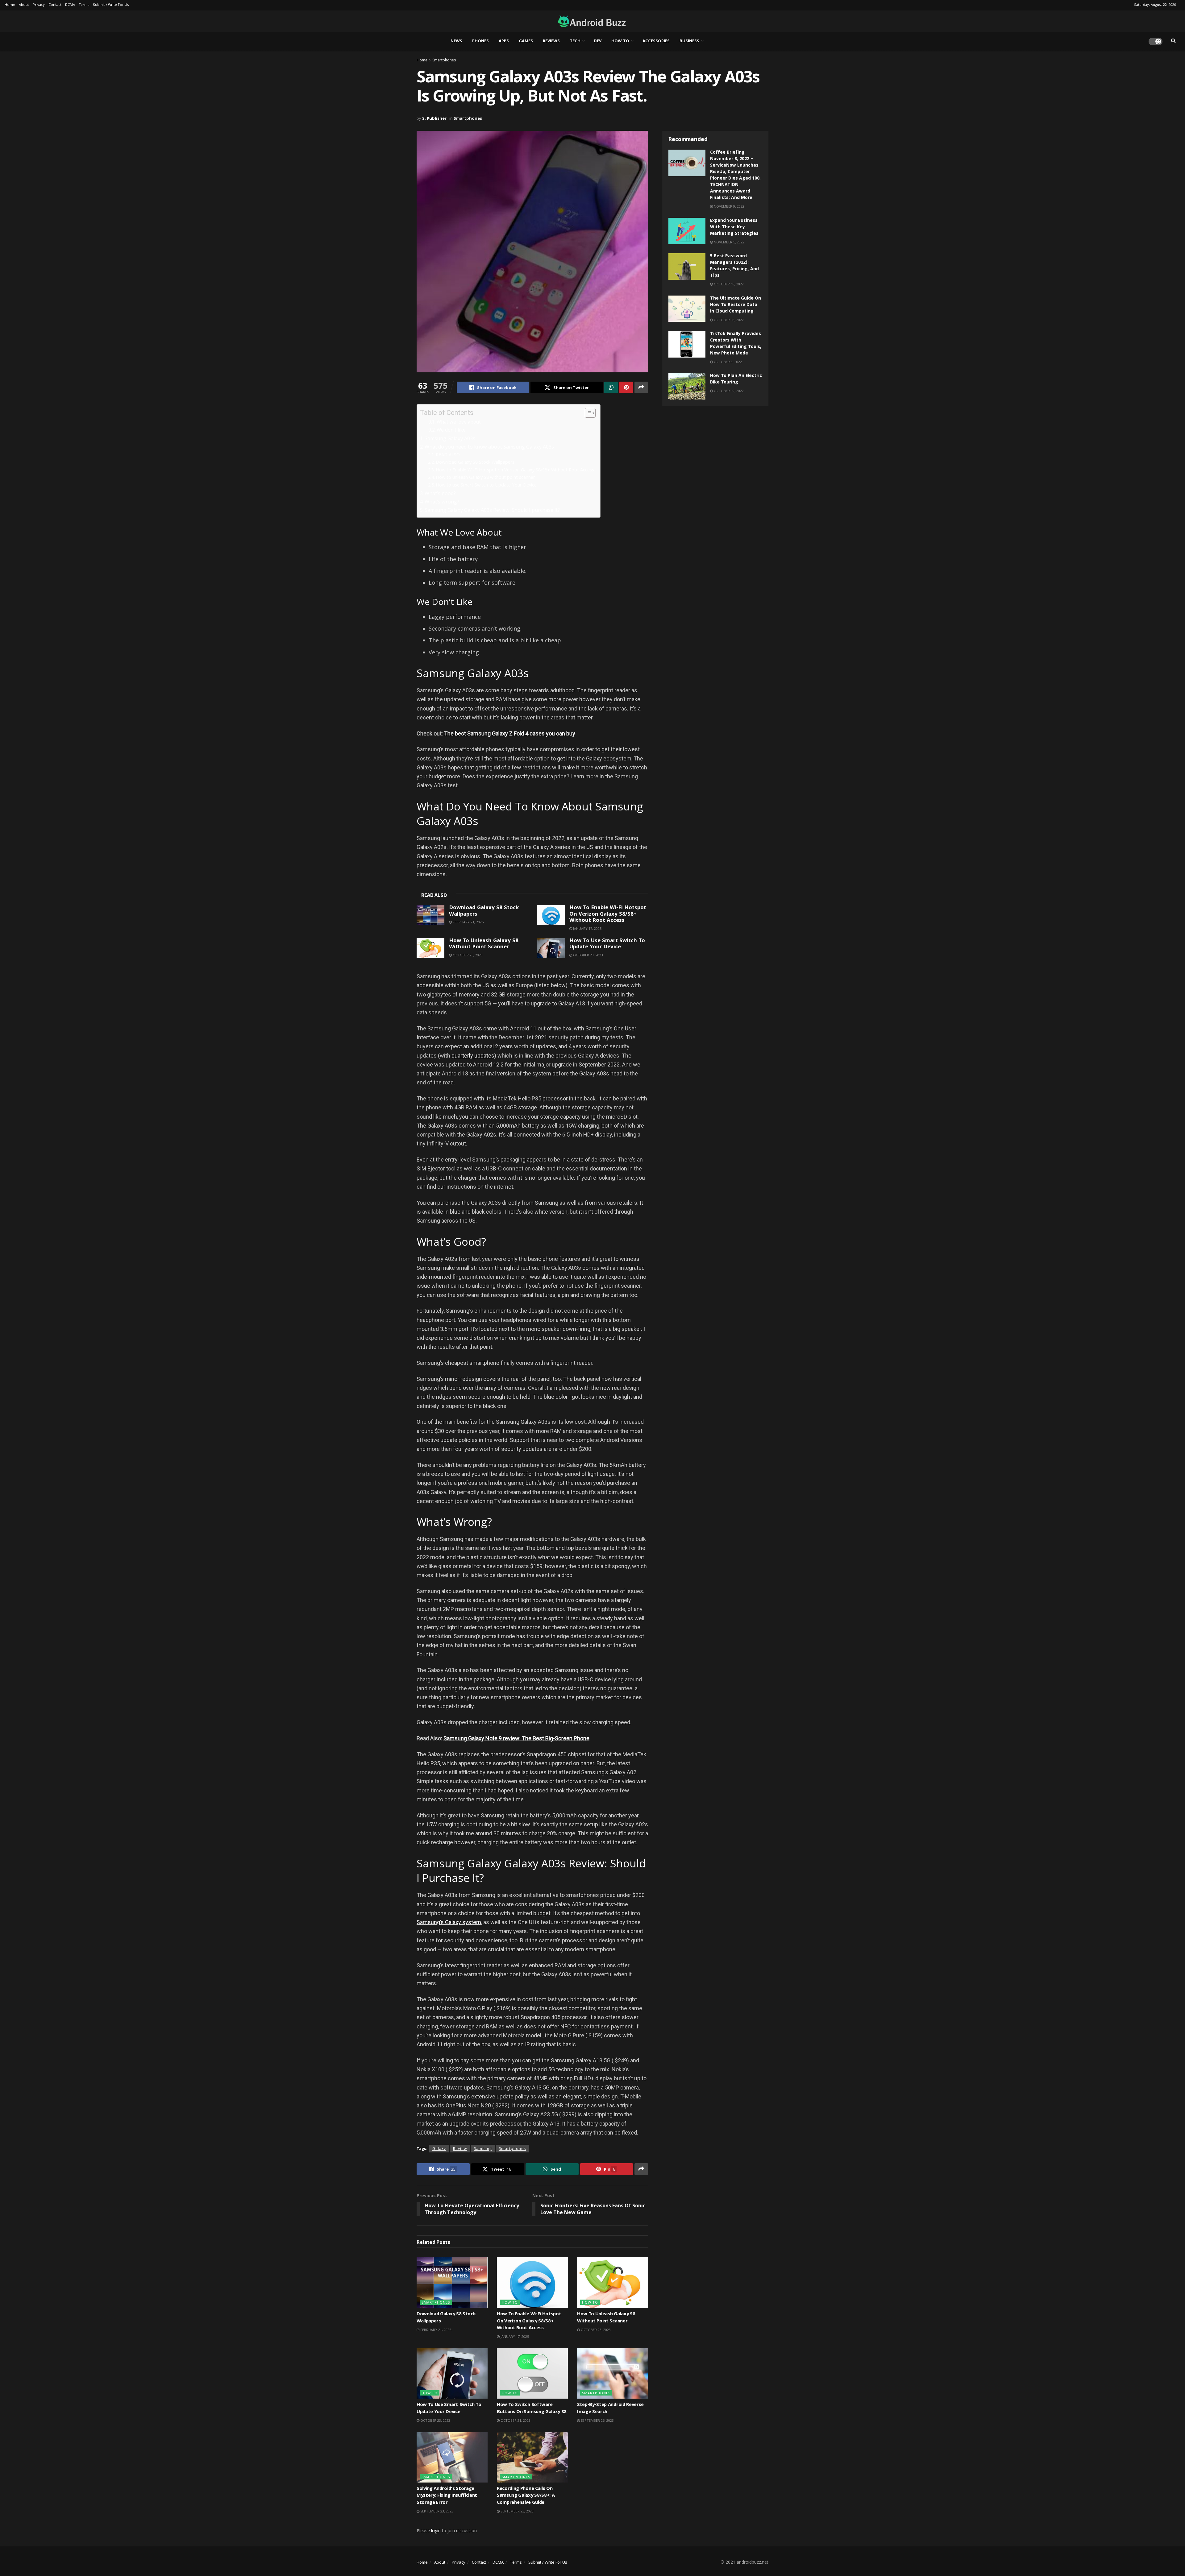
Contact (55, 5)
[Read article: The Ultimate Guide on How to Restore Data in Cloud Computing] (687, 309)
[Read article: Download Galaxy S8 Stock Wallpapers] (430, 915)
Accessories (656, 41)
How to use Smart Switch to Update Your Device (486, 485)
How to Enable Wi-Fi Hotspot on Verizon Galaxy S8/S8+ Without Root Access (515, 470)
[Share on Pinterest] (626, 387)
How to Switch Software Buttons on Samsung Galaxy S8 (532, 2408)
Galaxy (439, 2149)
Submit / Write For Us (111, 5)
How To (620, 41)
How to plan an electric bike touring (736, 379)
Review (460, 2149)
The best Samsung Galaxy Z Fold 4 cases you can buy (510, 733)
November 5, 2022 (729, 242)
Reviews (551, 41)
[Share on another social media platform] (641, 387)
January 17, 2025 (587, 928)
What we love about (459, 422)
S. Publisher (434, 118)
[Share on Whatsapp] (611, 387)
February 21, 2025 (468, 922)
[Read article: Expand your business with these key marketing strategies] (687, 231)
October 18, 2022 (728, 284)
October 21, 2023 (515, 2420)
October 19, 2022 (728, 391)
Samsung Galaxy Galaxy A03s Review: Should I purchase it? (492, 510)
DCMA (70, 5)
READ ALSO (448, 454)
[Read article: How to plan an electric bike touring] (687, 386)
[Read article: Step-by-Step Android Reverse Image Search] (613, 2373)
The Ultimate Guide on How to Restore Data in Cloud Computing (736, 305)
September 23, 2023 (436, 2511)
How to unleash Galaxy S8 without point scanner (485, 477)
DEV (598, 41)
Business (689, 41)
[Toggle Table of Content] (587, 413)
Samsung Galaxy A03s (450, 438)
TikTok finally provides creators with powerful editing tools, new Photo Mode (736, 344)
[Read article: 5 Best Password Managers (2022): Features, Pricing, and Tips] (687, 267)
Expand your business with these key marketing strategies (734, 227)
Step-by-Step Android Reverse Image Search (610, 2408)
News (456, 41)
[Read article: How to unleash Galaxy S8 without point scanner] (430, 948)
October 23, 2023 (467, 955)
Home (10, 5)
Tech (575, 41)
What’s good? (440, 493)
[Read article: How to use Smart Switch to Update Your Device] (551, 948)
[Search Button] (1173, 41)
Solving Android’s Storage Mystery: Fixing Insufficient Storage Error (447, 2496)
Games (526, 41)
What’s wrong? (442, 502)
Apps (504, 41)
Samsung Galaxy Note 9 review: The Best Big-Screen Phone (516, 1738)
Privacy (39, 5)
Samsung (483, 2149)
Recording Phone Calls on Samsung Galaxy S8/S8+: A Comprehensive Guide (526, 2496)
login (436, 2530)
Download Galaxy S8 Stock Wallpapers (475, 462)
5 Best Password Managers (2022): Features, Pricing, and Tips (734, 266)
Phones (480, 41)
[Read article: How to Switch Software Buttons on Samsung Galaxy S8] (532, 2373)
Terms (84, 5)
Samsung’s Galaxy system (449, 1922)
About (24, 5)
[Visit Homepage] (590, 21)
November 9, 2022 (729, 206)
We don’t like (451, 430)
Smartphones (444, 60)
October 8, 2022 (727, 362)
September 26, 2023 (597, 2420)
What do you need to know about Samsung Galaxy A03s (489, 447)
